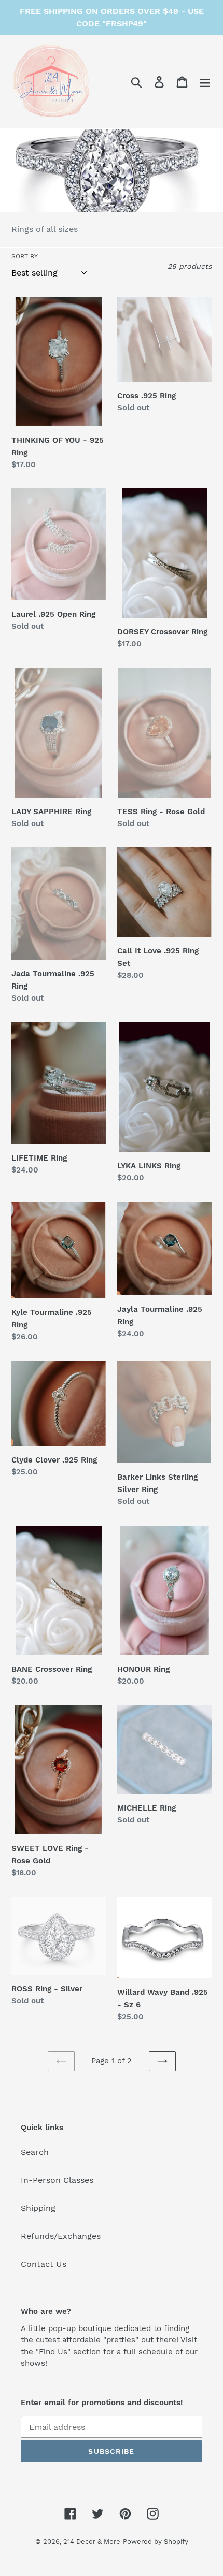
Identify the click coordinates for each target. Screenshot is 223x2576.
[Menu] (205, 82)
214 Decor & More (92, 2542)
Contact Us (44, 2264)
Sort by (25, 256)
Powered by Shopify (156, 2542)
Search (35, 2152)
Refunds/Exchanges (61, 2236)
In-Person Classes (57, 2180)
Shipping (38, 2208)
